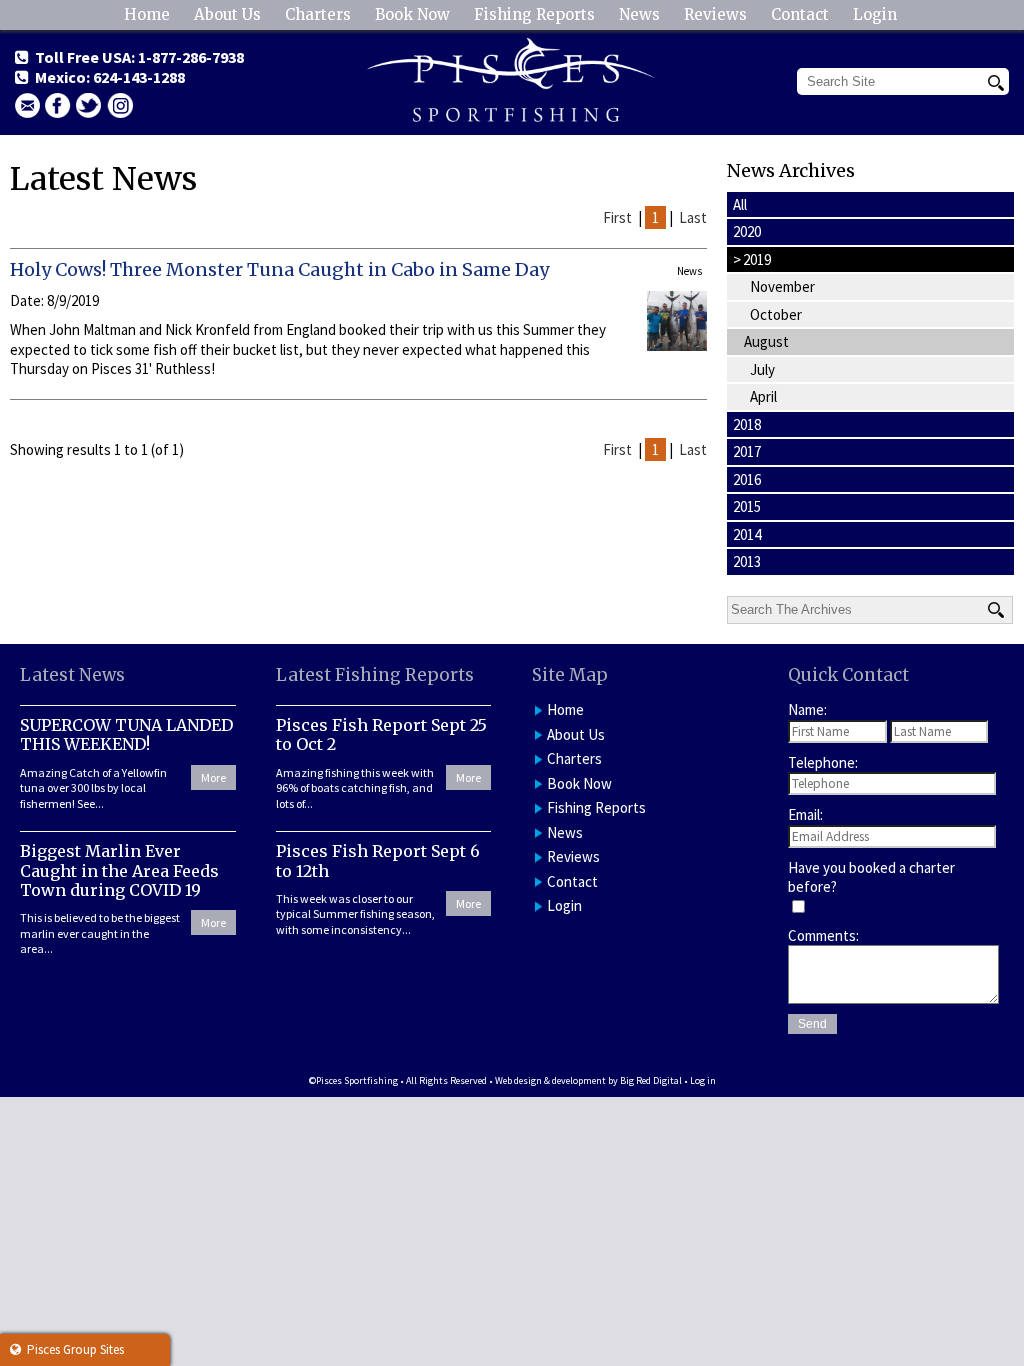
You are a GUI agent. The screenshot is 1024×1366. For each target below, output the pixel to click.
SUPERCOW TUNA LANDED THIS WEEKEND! (126, 734)
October (776, 314)
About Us (227, 14)
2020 (747, 231)
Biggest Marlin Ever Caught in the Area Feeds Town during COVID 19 (119, 870)
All (740, 204)
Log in (703, 1080)
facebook (58, 105)
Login (875, 14)
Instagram (120, 105)
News (639, 14)
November (782, 286)
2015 (747, 506)
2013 (747, 561)
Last (693, 217)
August (766, 341)
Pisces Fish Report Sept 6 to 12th (378, 860)
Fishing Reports (534, 14)
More (213, 777)
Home (147, 14)
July (762, 369)
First (617, 217)
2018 (747, 424)
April (763, 396)
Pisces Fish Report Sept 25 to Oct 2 (381, 734)
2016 (747, 479)
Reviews (715, 14)
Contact (800, 14)
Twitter (89, 105)
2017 (747, 451)
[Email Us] (27, 105)
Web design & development (550, 1080)
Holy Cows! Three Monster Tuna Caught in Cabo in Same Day (279, 269)
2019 (752, 259)
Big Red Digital (651, 1080)
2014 (747, 534)
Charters (318, 14)
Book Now (412, 14)
